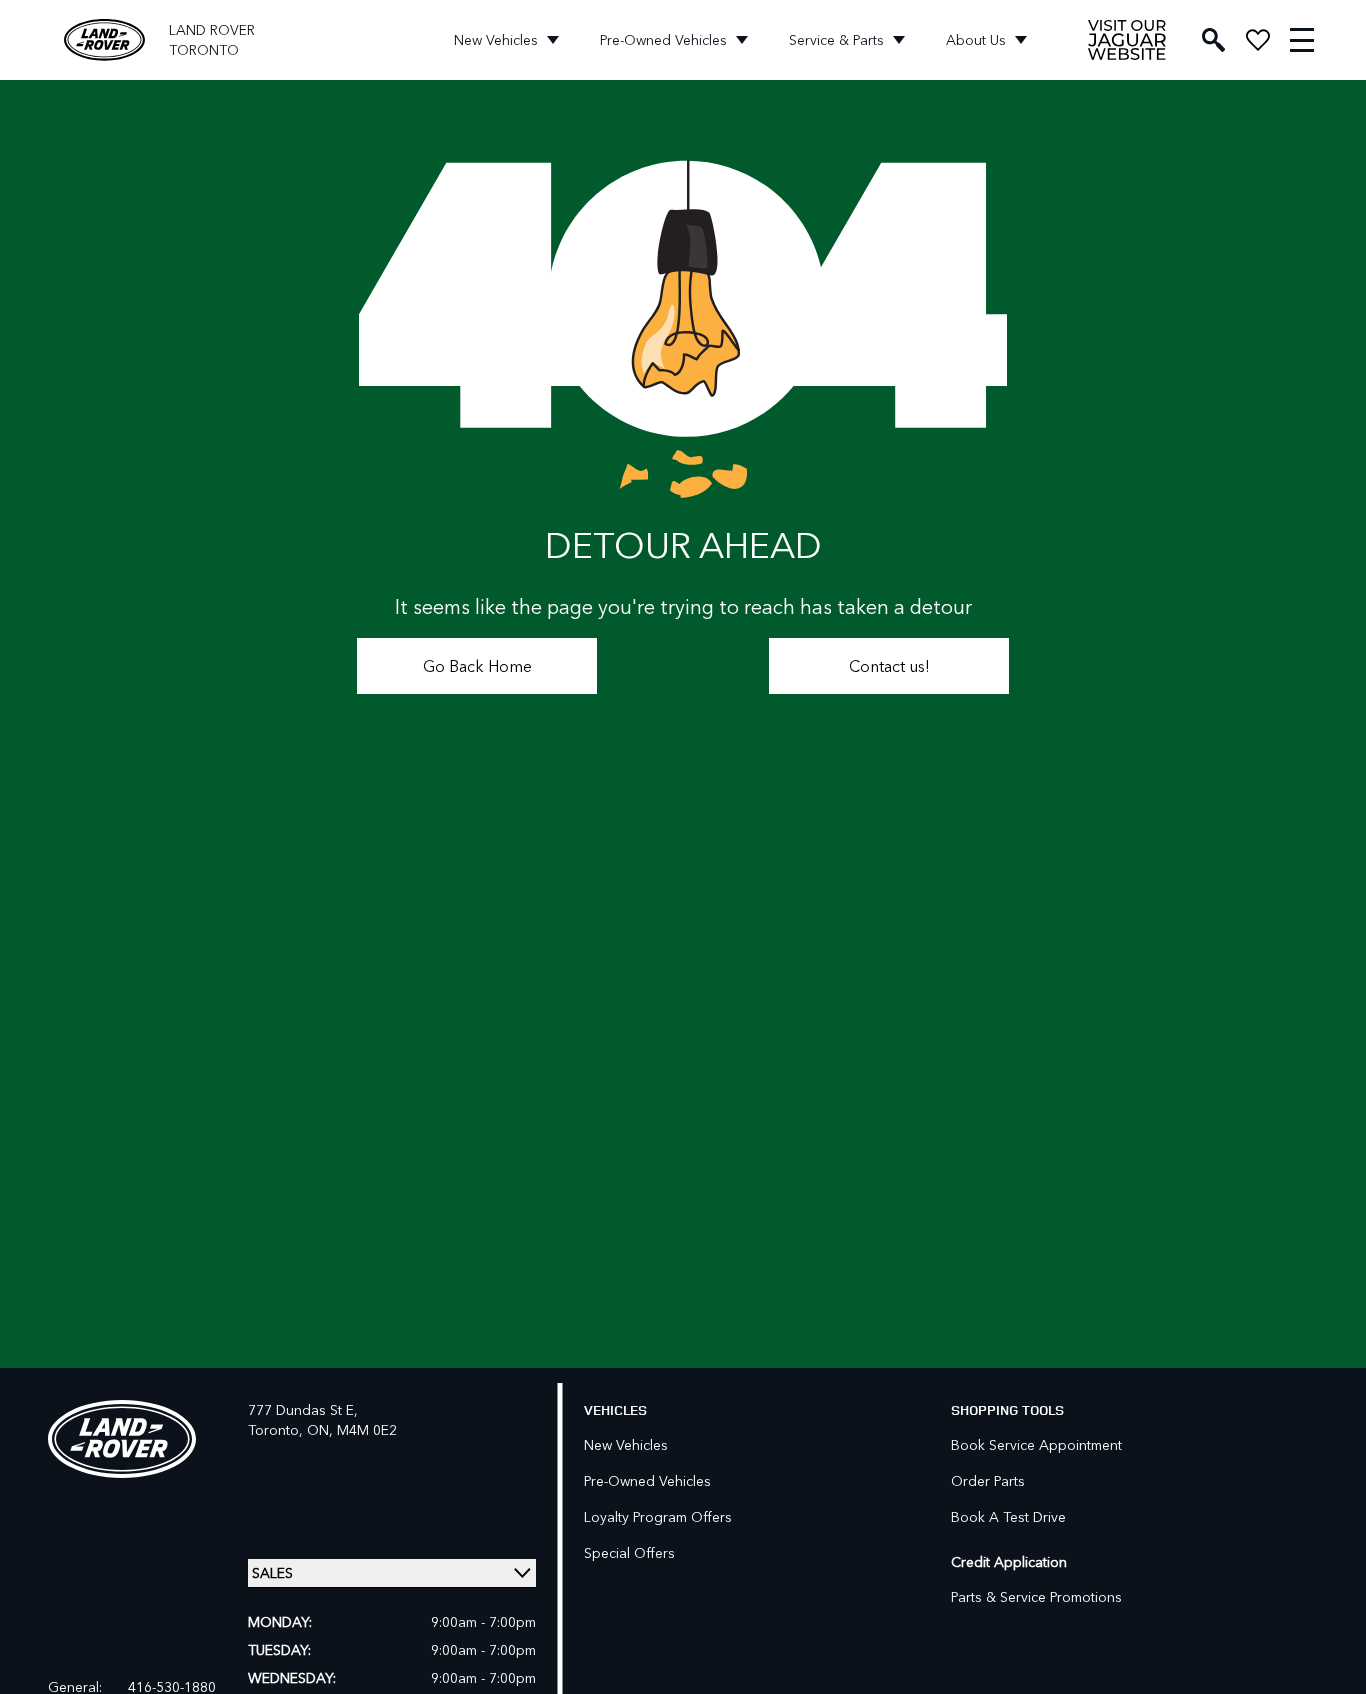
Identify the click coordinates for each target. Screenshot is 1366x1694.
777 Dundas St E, (303, 1409)
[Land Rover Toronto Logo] (104, 40)
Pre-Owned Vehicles (663, 39)
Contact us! (889, 665)
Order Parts (988, 1480)
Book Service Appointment (1036, 1444)
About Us (976, 39)
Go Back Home (477, 665)
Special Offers (629, 1552)
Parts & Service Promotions (1036, 1596)
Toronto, (277, 1429)
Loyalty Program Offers (658, 1516)
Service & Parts (836, 39)
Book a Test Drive (1008, 1516)
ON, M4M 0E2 (352, 1429)
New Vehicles (496, 39)
